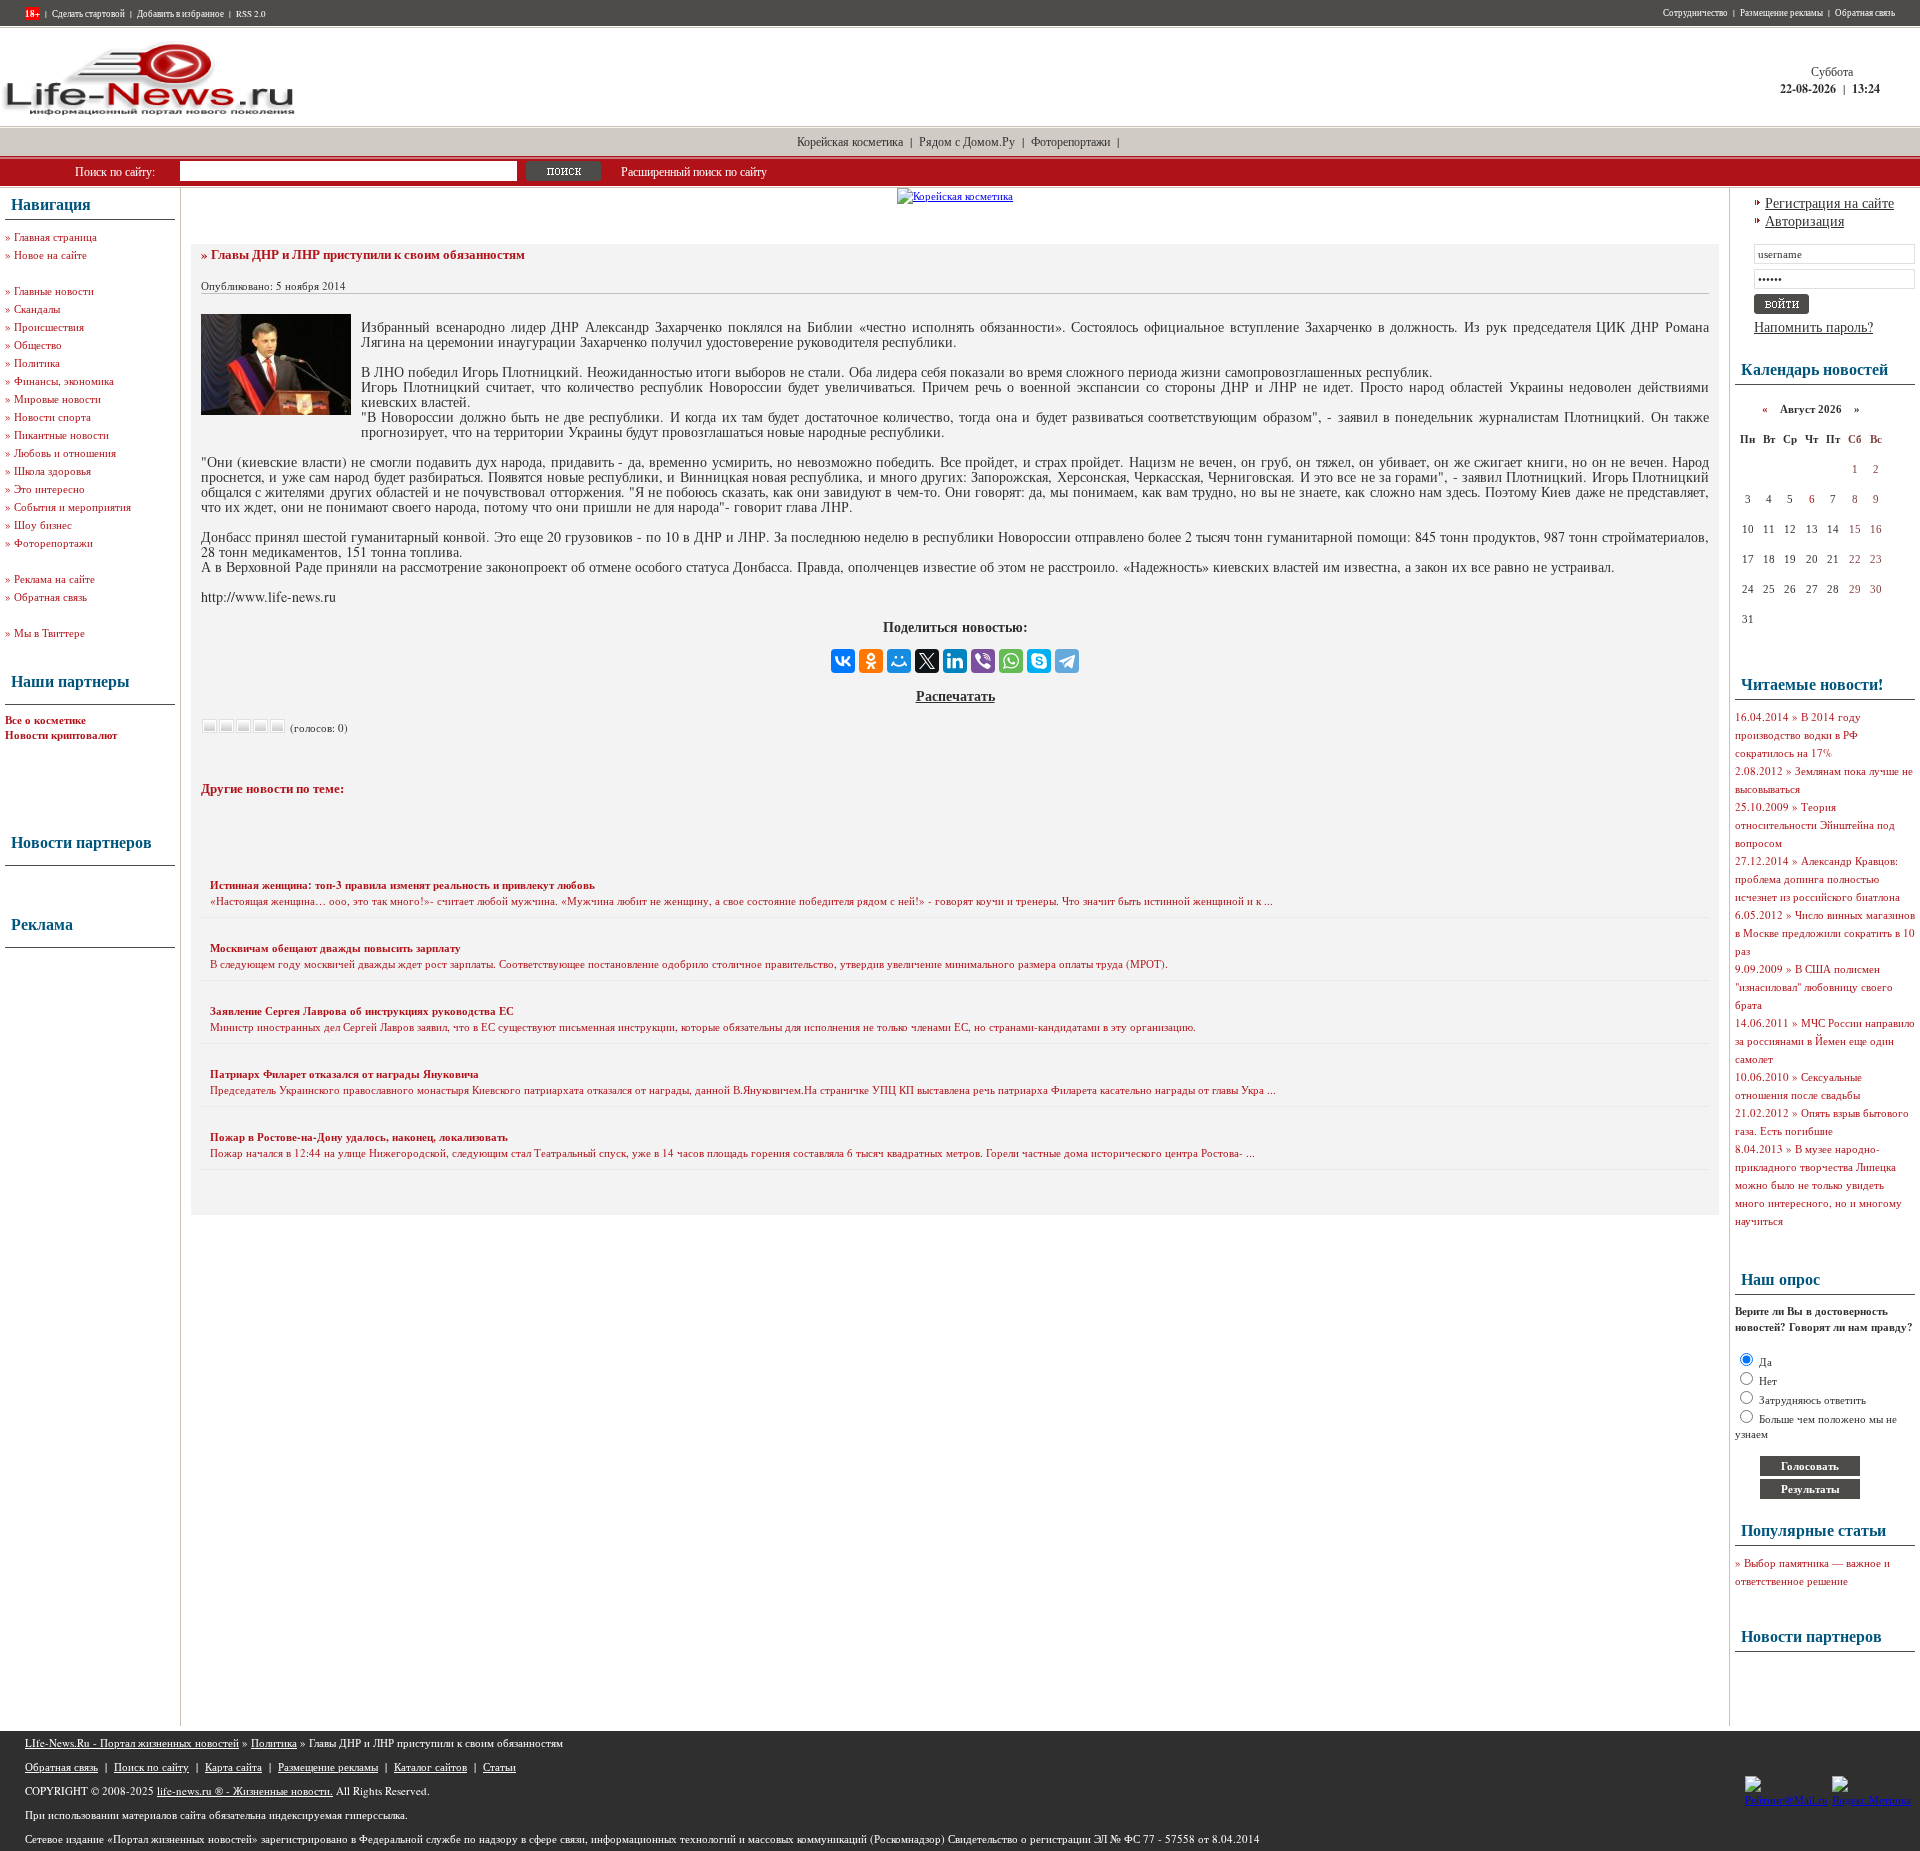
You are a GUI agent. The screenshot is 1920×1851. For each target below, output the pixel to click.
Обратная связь (1865, 13)
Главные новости (54, 290)
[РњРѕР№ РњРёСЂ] (899, 661)
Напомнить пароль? (1813, 326)
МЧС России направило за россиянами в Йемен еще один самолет (1825, 1040)
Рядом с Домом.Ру (967, 141)
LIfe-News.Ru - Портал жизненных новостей (132, 1742)
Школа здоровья (52, 470)
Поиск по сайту (151, 1766)
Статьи (499, 1766)
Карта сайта (233, 1766)
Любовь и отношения (65, 452)
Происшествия (49, 326)
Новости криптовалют (61, 735)
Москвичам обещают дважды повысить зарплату (335, 948)
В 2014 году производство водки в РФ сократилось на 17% (1798, 734)
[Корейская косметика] (955, 195)
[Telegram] (1067, 661)
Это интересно (49, 488)
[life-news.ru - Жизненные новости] (150, 113)
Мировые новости (57, 398)
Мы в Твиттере (49, 632)
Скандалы (37, 308)
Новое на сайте (50, 254)
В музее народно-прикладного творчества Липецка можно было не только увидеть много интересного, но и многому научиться (1818, 1184)
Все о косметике (45, 720)
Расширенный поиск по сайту (694, 171)
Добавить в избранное (180, 14)
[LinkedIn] (955, 661)
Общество (38, 344)
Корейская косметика (850, 141)
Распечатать (955, 695)
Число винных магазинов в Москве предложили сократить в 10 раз (1825, 932)
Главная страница (55, 236)
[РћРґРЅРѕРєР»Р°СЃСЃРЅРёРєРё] (871, 661)
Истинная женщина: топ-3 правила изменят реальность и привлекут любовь (402, 885)
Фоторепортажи (1070, 141)
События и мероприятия (72, 506)
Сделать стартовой (88, 14)
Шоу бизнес (43, 524)
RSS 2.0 (251, 14)
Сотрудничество (1695, 13)
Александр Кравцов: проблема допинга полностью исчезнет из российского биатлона (1817, 878)
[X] (927, 661)
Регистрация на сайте (1829, 202)
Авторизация (1804, 220)
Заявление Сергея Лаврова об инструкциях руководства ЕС (362, 1011)
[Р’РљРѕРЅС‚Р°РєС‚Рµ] (843, 661)
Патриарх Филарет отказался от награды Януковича (344, 1074)
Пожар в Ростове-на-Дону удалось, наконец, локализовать (359, 1137)
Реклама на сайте (54, 578)
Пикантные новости (61, 434)
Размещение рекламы (1781, 13)
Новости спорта (52, 416)
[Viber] (983, 661)
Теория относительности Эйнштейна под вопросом (1815, 824)
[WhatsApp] (1011, 661)
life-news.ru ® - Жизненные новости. (245, 1790)
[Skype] (1039, 661)
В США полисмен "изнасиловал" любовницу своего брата (1814, 986)
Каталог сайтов (430, 1766)
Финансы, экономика (64, 380)
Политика (37, 362)
